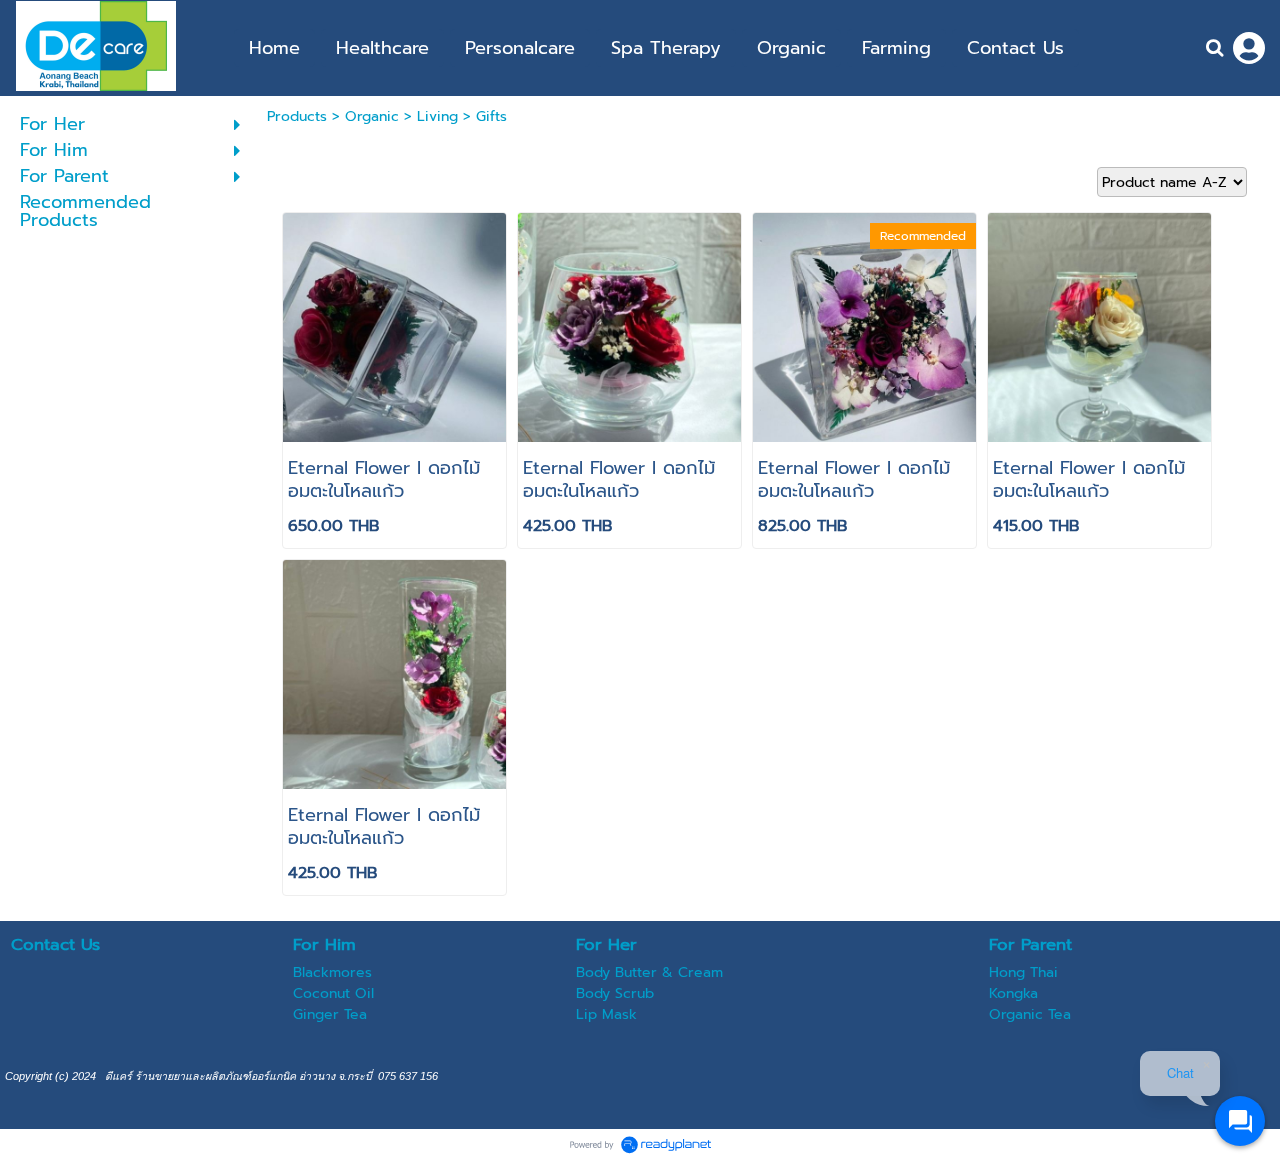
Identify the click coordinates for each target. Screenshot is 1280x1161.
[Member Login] (1249, 48)
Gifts (491, 116)
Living (437, 116)
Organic (372, 116)
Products (297, 116)
